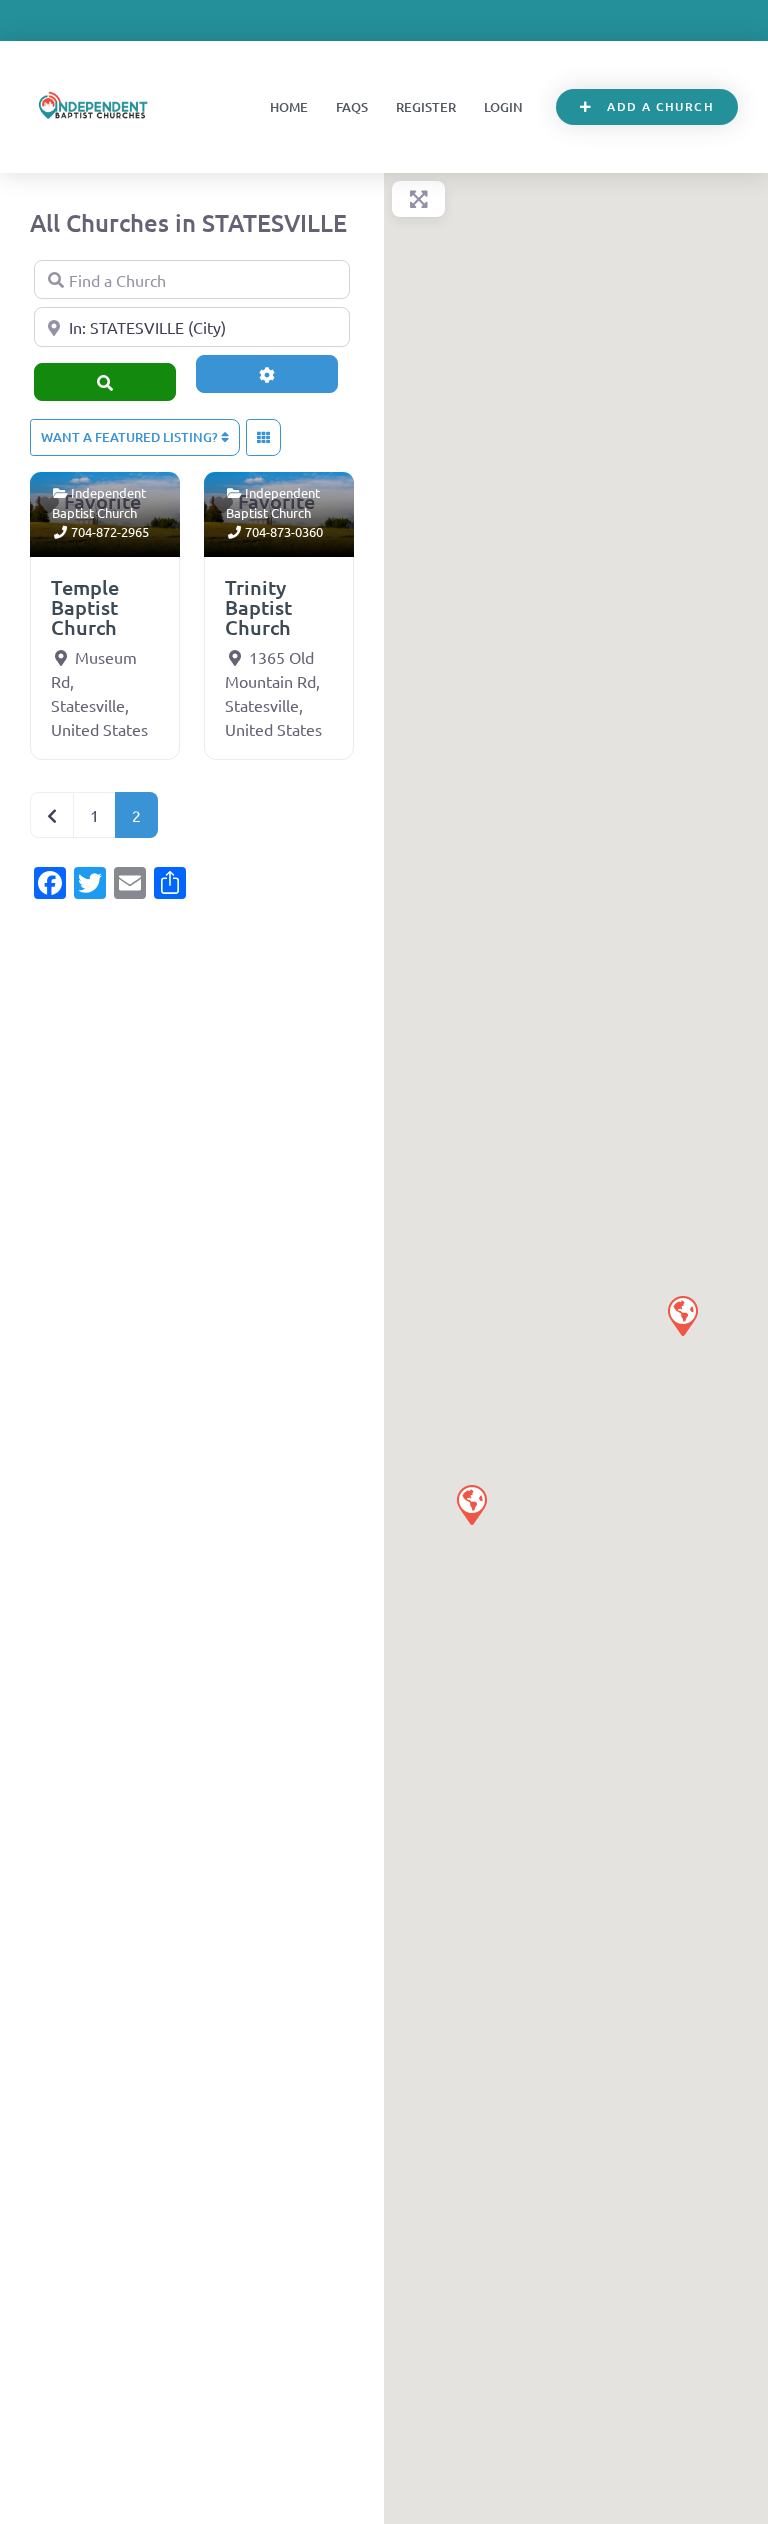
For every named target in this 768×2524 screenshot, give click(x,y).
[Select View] (263, 438)
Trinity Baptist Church (258, 607)
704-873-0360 (284, 531)
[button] (682, 1315)
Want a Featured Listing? (131, 437)
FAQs (352, 107)
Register (426, 107)
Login (503, 107)
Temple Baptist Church (85, 607)
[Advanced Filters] (267, 374)
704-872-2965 (110, 531)
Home (289, 107)
